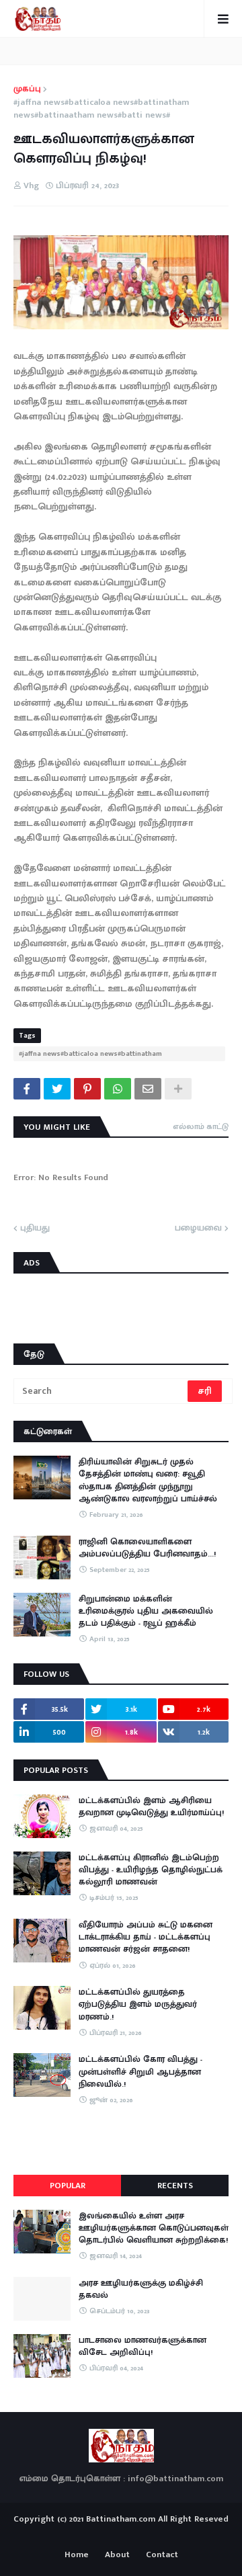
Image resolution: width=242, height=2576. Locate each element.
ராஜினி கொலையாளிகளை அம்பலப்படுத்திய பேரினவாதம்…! (147, 1548)
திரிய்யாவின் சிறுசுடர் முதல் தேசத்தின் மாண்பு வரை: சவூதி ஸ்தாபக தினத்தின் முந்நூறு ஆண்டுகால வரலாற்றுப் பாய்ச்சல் (148, 1480)
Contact (162, 2555)
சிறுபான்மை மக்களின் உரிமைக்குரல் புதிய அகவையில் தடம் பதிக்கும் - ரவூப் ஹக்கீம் (146, 1611)
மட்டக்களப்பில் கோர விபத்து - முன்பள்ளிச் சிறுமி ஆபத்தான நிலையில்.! (140, 2072)
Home (77, 2555)
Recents (175, 2186)
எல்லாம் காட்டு (201, 1126)
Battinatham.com (121, 2519)
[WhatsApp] (118, 1089)
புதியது (35, 1229)
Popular (68, 2186)
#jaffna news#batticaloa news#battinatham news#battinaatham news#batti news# (101, 109)
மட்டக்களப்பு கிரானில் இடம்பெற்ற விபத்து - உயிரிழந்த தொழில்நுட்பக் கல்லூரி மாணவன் (151, 1870)
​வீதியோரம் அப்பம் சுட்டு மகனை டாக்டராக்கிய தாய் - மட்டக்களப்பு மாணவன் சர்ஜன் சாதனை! (146, 1937)
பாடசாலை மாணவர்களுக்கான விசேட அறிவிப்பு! (143, 2346)
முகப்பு (27, 89)
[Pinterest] (87, 1089)
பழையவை (198, 1229)
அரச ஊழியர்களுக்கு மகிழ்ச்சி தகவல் (141, 2289)
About (117, 2555)
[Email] (148, 1089)
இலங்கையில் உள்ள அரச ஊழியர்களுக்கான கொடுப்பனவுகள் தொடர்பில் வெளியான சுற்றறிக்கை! (154, 2228)
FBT (163, 2535)
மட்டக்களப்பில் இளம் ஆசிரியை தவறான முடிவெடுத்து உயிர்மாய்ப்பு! (151, 1806)
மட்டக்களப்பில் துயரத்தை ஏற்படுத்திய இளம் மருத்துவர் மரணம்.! (138, 2004)
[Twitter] (57, 1089)
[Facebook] (27, 1089)
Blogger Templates (121, 2532)
